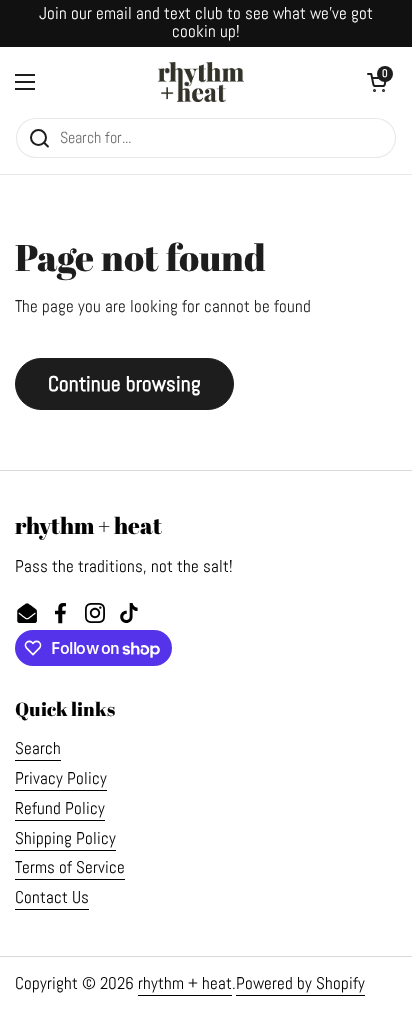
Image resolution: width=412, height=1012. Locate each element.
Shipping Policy (65, 838)
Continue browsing (124, 383)
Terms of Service (70, 867)
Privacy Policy (61, 778)
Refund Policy (60, 808)
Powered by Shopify (300, 983)
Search (38, 748)
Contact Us (52, 897)
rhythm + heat (185, 983)
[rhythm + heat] (201, 82)
